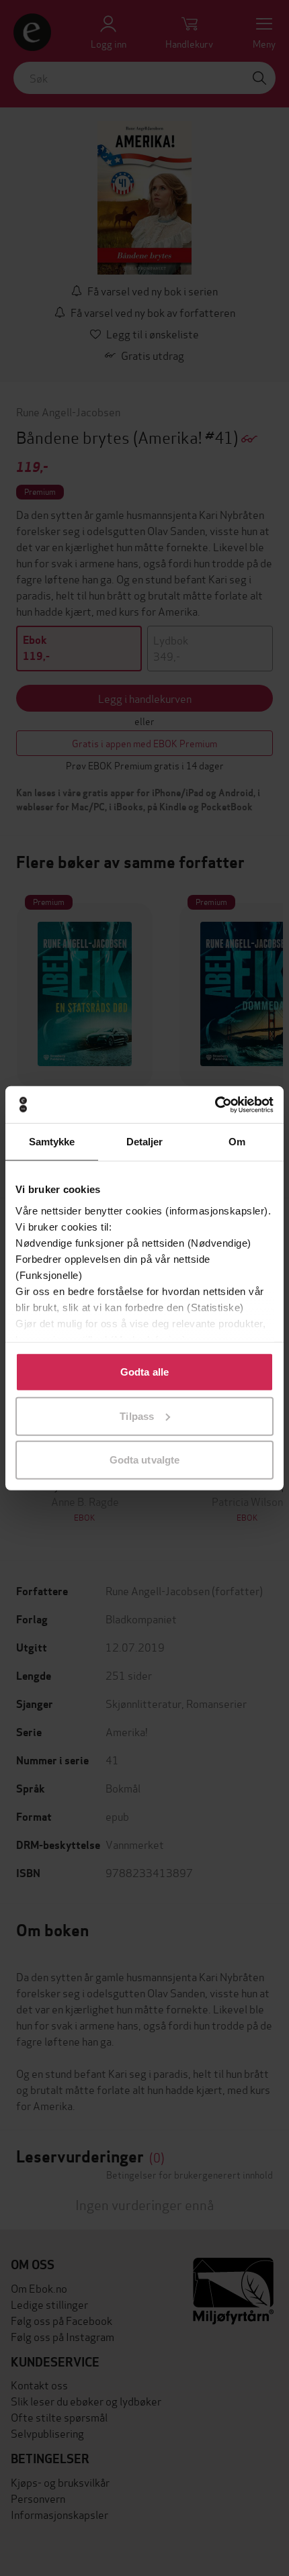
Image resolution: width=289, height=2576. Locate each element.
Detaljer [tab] (145, 1142)
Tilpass (137, 1416)
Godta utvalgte (144, 1460)
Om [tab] (237, 1142)
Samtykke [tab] (52, 1142)
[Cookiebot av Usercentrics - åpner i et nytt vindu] (215, 1104)
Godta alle (144, 1372)
